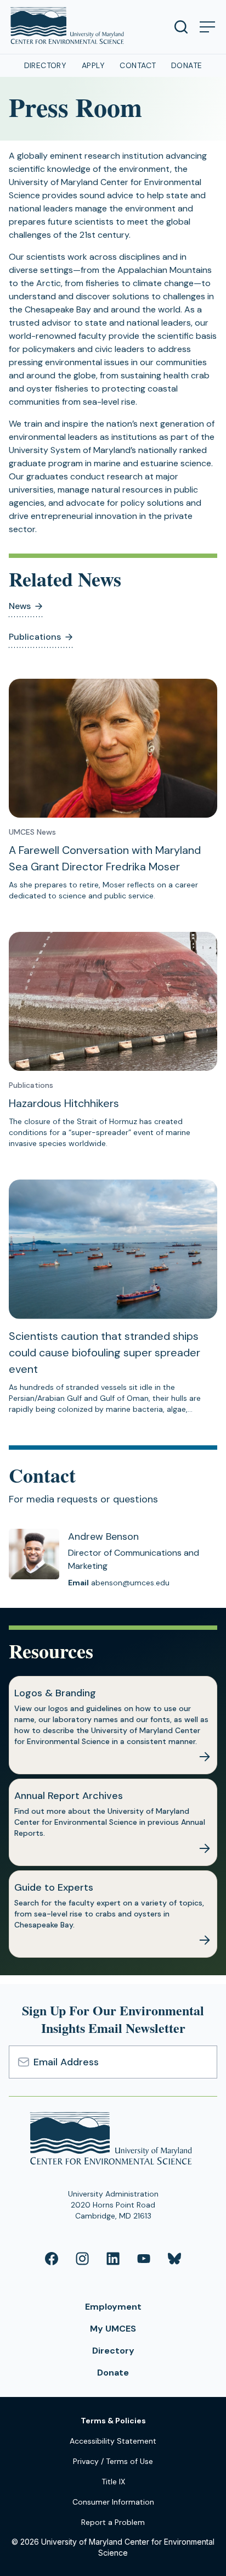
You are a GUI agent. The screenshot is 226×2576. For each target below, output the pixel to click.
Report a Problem (113, 2522)
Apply (93, 65)
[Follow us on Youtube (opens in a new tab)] (144, 2259)
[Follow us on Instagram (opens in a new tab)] (82, 2259)
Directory (46, 65)
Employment (113, 2307)
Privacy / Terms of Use (113, 2461)
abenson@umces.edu (130, 1583)
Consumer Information (113, 2502)
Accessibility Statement (113, 2441)
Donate (187, 65)
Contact (138, 65)
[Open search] (181, 27)
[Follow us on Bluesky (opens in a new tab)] (174, 2259)
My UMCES (113, 2329)
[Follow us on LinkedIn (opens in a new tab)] (113, 2259)
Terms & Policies (113, 2421)
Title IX (113, 2482)
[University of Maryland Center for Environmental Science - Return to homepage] (113, 2140)
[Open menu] (207, 27)
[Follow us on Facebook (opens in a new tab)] (52, 2259)
